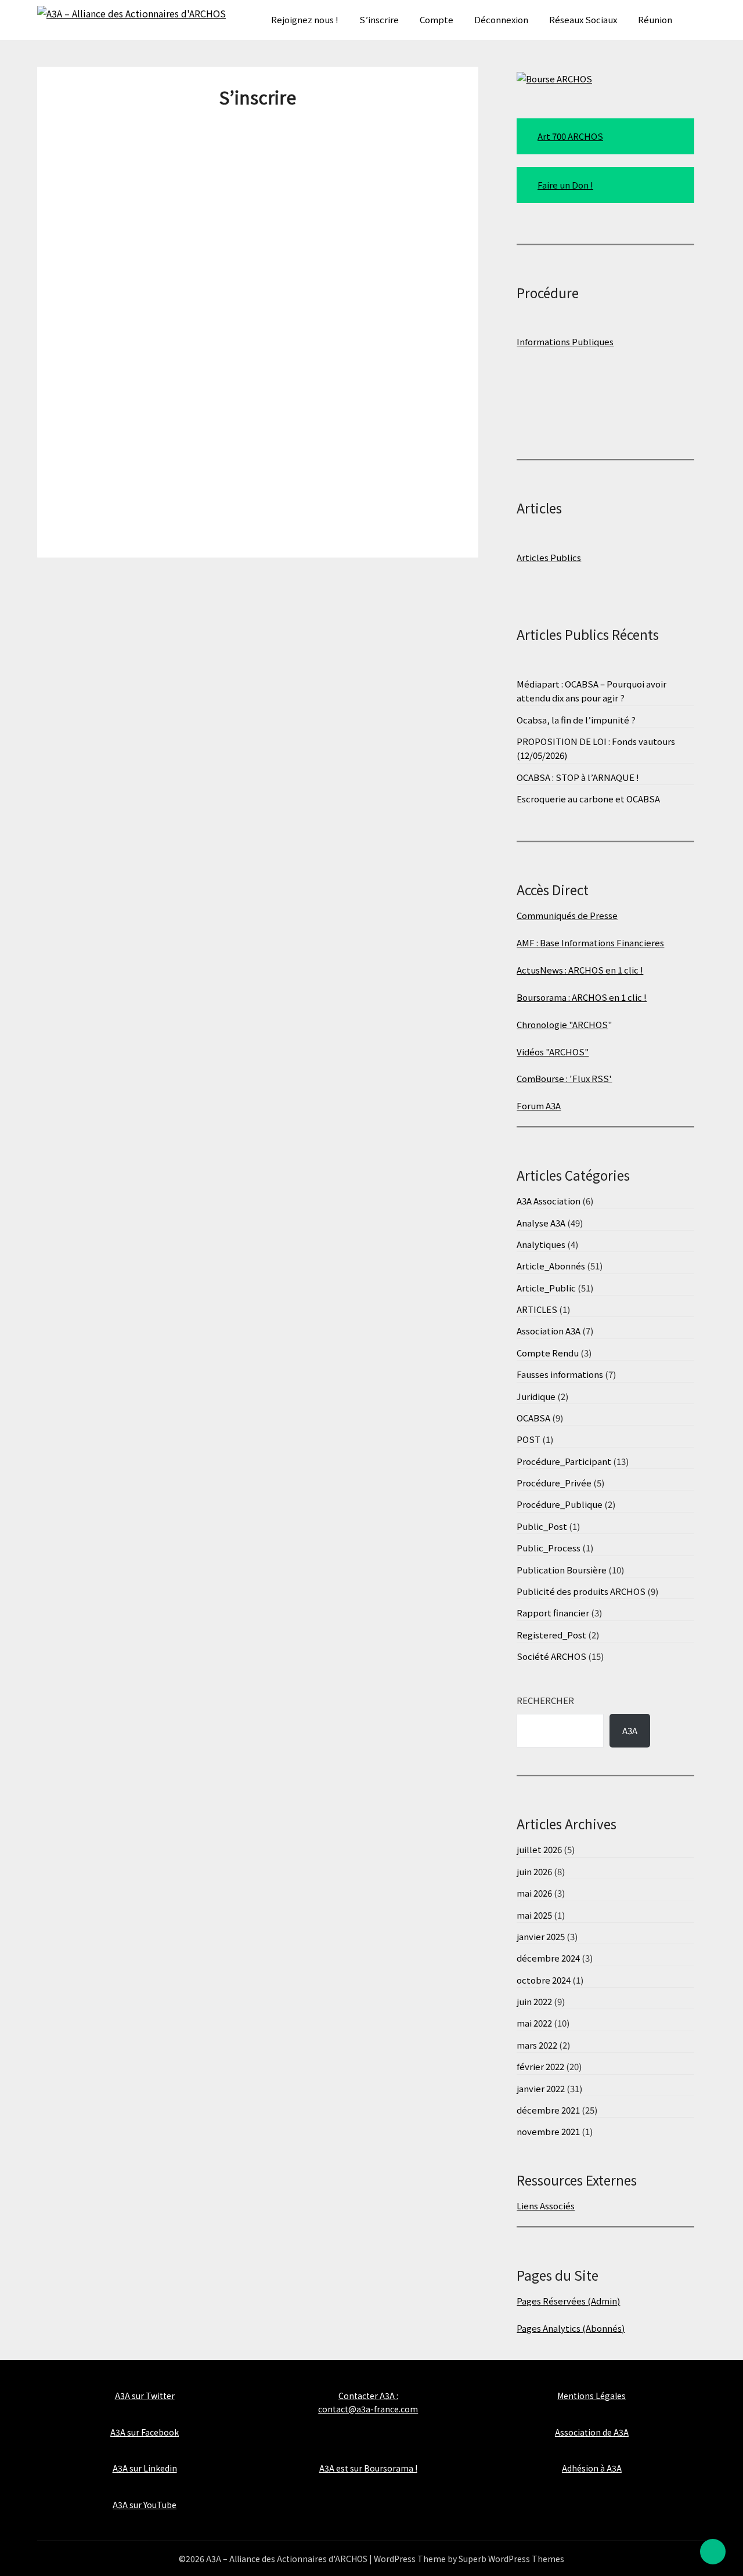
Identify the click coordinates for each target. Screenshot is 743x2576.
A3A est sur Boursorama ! (368, 2468)
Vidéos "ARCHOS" (553, 1052)
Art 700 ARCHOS (570, 136)
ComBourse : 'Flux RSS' (564, 1078)
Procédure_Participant (564, 1461)
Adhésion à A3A (592, 2468)
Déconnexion (501, 19)
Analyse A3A (541, 1223)
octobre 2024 (544, 1980)
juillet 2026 (539, 1849)
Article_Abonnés (551, 1266)
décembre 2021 (548, 2110)
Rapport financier (553, 1613)
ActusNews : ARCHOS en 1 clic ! (580, 970)
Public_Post (542, 1526)
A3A (630, 1730)
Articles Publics (549, 557)
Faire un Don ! (565, 185)
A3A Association (549, 1201)
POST (529, 1439)
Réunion (655, 19)
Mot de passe (158, 356)
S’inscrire (379, 19)
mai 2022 (534, 2023)
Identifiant (155, 133)
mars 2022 (537, 2045)
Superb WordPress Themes (511, 2559)
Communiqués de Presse (567, 915)
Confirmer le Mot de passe (190, 412)
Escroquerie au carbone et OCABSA (588, 799)
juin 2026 (534, 1871)
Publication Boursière (562, 1570)
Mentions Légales (591, 2396)
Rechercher (545, 1700)
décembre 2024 (548, 1958)
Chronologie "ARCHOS (562, 1024)
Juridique (536, 1396)
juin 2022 (534, 2001)
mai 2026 (534, 1893)
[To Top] (713, 2552)
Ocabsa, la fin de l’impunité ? (576, 720)
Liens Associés (546, 2206)
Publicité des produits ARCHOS (581, 1591)
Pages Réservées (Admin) (568, 2301)
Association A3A (549, 1331)
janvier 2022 (541, 2088)
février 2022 (540, 2066)
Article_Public (546, 1288)
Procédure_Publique (560, 1504)
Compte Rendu (548, 1353)
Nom (138, 245)
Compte (437, 19)
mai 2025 (534, 1915)
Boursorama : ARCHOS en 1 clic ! (582, 997)
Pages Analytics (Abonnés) (571, 2328)
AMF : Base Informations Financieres (590, 943)
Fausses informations (560, 1374)
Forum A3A (539, 1106)
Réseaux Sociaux (583, 19)
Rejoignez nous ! (305, 19)
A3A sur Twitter (145, 2396)
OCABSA (533, 1418)
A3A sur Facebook (145, 2432)
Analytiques (541, 1244)
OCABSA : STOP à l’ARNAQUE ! (578, 777)
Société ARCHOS (551, 1656)
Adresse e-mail (162, 300)
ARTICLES (537, 1309)
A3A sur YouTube (145, 2505)
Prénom (146, 189)
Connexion (326, 509)
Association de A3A (592, 2432)
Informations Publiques (565, 341)
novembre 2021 (548, 2131)
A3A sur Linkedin (145, 2468)
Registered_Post (551, 1635)
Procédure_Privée (554, 1483)
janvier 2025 (541, 1936)
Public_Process (549, 1548)
